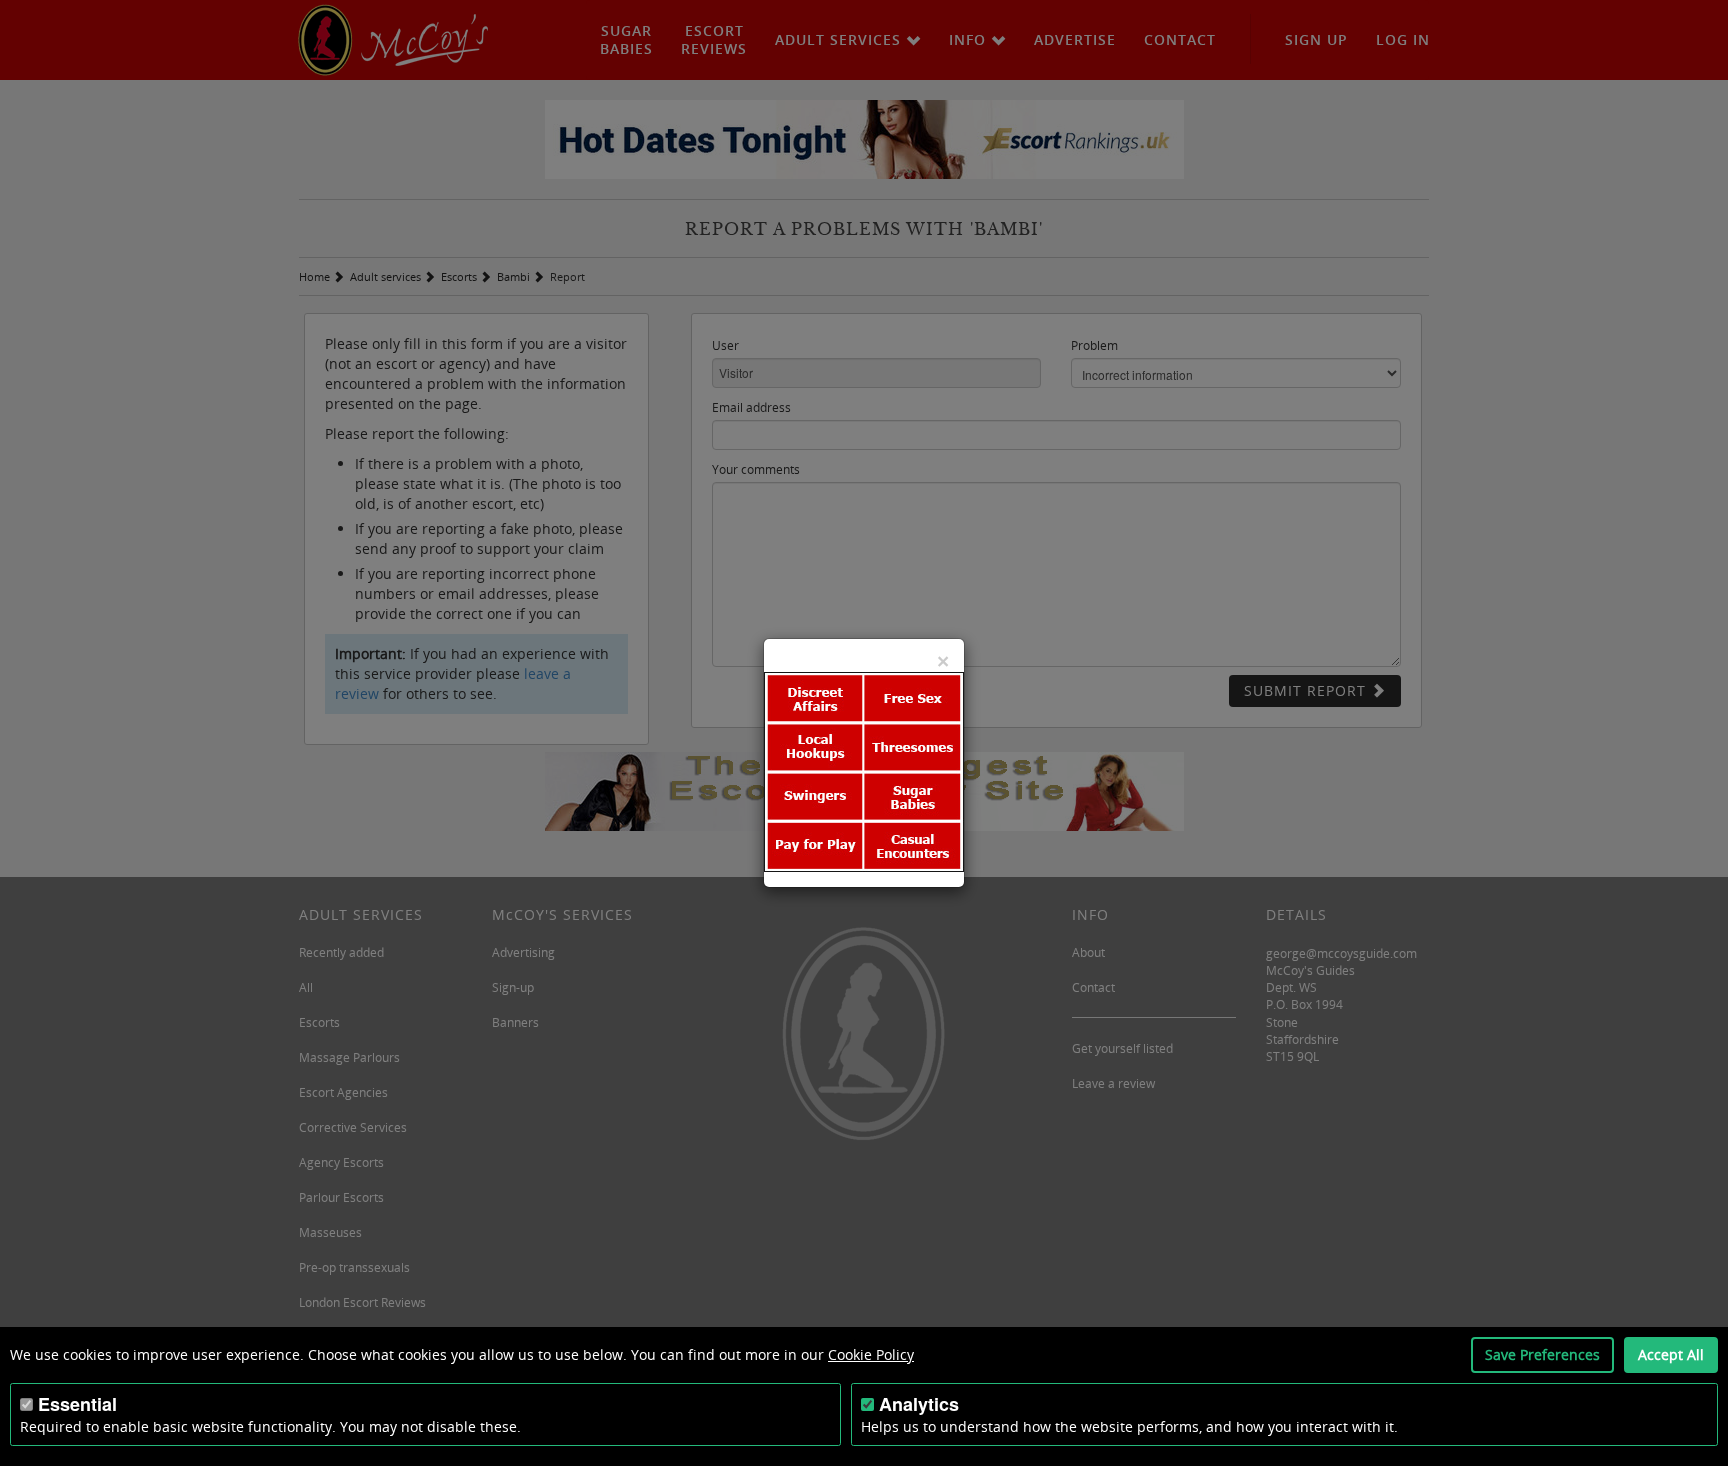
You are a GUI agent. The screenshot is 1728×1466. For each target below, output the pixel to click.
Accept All (1671, 1354)
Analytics (919, 1404)
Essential (77, 1404)
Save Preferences (1542, 1354)
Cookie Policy (871, 1354)
